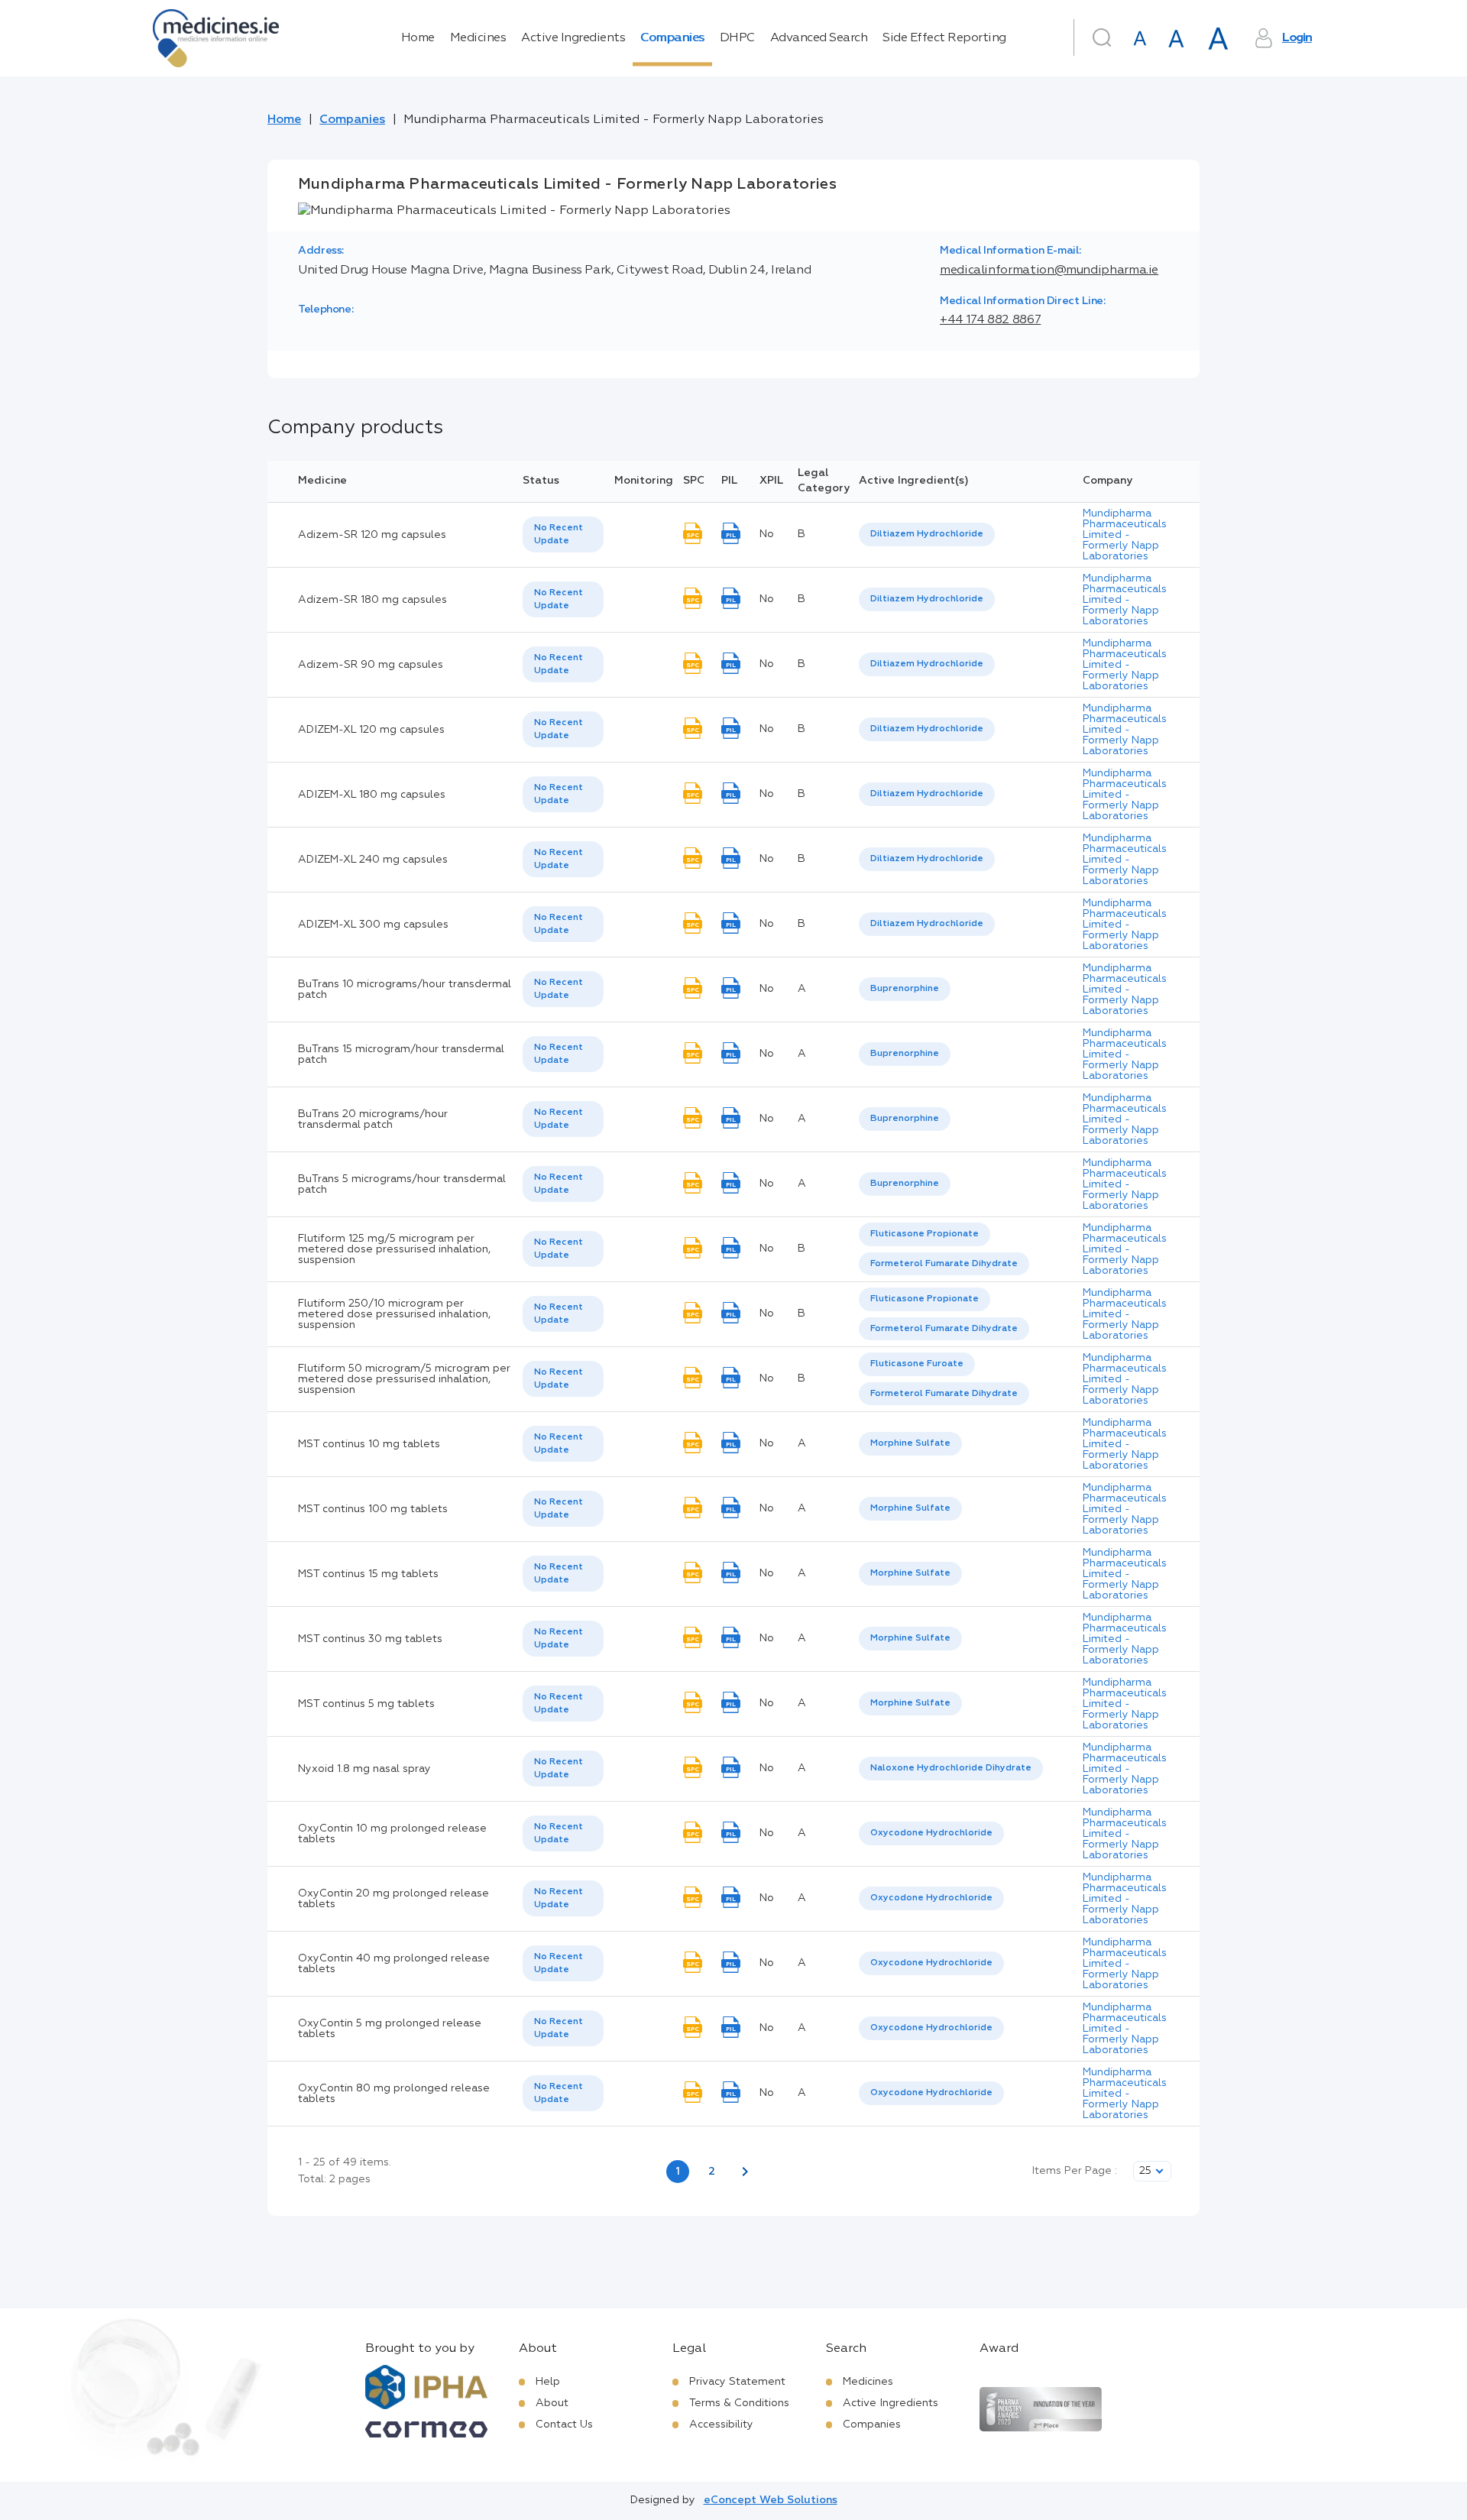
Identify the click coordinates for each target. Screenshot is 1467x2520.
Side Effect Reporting (944, 38)
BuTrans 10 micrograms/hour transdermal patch (405, 990)
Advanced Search (819, 38)
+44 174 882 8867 (990, 320)
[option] (927, 534)
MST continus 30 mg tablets (370, 1639)
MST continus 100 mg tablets (373, 1509)
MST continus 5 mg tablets (366, 1704)
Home (418, 38)
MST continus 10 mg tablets (369, 1444)
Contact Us (564, 2424)
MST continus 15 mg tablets (368, 1574)
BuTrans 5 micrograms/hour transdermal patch (402, 1184)
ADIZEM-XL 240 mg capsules (373, 860)
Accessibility (721, 2424)
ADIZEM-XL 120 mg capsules (371, 730)
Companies (672, 38)
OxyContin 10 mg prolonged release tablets (392, 1834)
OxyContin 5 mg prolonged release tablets (390, 2029)
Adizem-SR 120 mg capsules (372, 535)
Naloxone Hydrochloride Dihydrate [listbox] (951, 1768)
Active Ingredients (573, 38)
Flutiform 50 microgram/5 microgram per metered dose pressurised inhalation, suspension (404, 1379)
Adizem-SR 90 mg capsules (371, 665)
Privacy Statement (737, 2382)
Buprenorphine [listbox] (905, 989)
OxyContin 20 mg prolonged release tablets (393, 1899)
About (552, 2403)
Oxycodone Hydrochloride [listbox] (931, 1833)
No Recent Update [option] (559, 534)
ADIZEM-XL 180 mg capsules (372, 795)
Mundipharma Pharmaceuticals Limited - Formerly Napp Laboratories (1125, 535)
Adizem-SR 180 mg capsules (372, 600)
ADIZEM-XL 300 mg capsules (373, 925)
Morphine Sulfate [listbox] (910, 1443)
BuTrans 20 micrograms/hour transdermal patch (373, 1119)
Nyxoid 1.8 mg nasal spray (364, 1769)
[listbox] (563, 535)
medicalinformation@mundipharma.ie (1049, 270)
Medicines (478, 38)
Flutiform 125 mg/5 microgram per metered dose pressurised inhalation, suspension (394, 1249)
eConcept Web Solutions (771, 2500)
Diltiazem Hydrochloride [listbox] (927, 534)
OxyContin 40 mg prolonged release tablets (394, 1964)
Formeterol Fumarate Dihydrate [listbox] (944, 1264)
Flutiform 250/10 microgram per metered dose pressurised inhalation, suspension (394, 1314)
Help (548, 2382)
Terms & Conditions (739, 2403)
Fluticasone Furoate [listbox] (917, 1364)
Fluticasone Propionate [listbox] (925, 1234)
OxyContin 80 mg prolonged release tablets (394, 2094)
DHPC (737, 38)
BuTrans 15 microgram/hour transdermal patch (401, 1054)
